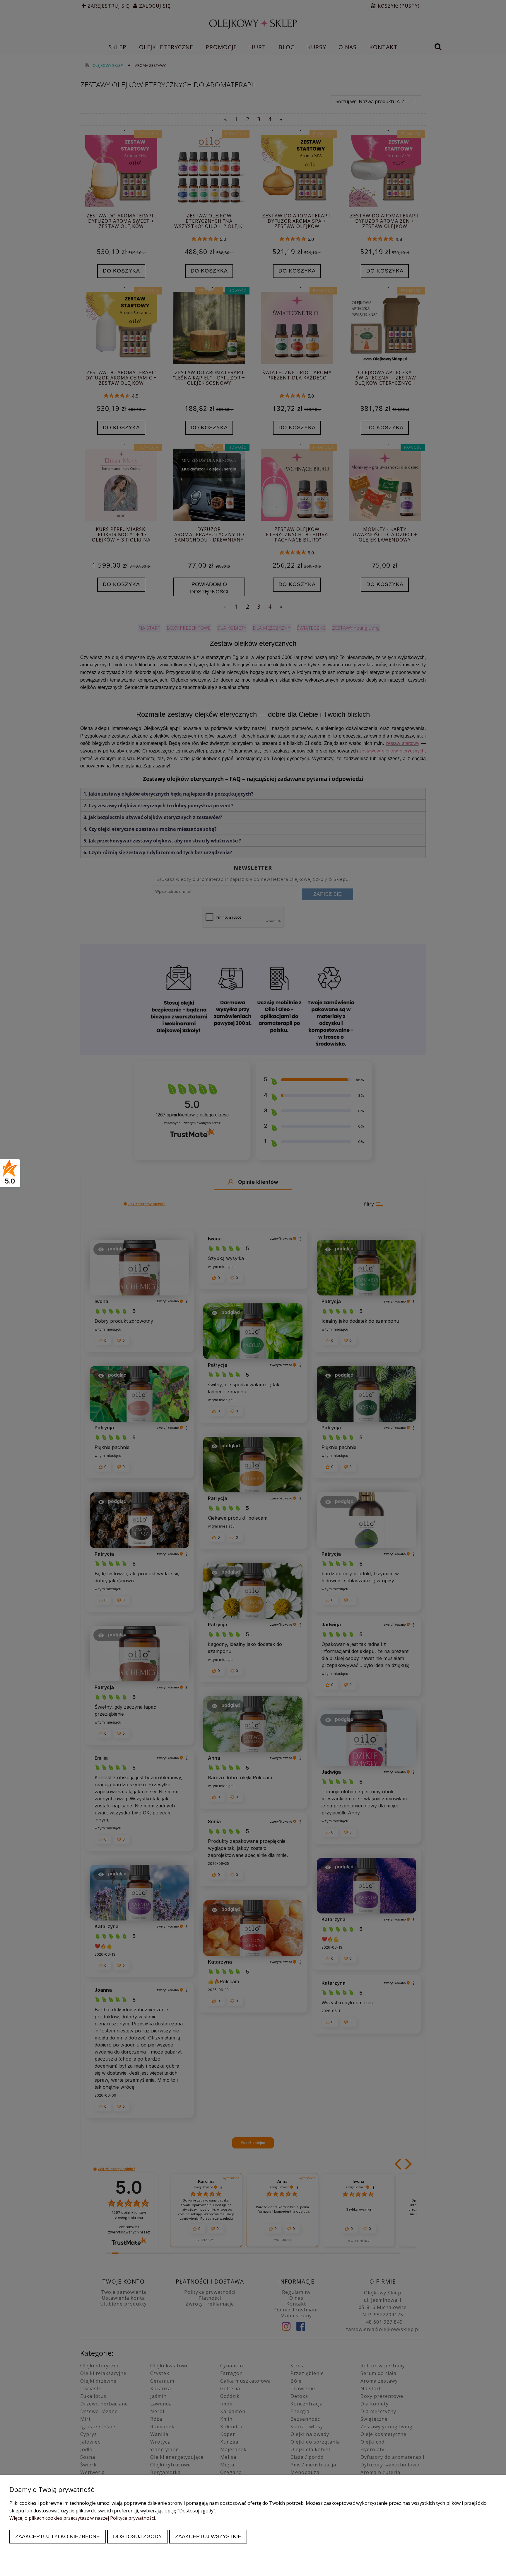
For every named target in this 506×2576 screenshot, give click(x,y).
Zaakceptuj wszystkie (208, 2536)
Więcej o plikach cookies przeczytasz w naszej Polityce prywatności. (83, 2518)
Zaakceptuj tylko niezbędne (58, 2536)
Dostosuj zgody (137, 2536)
